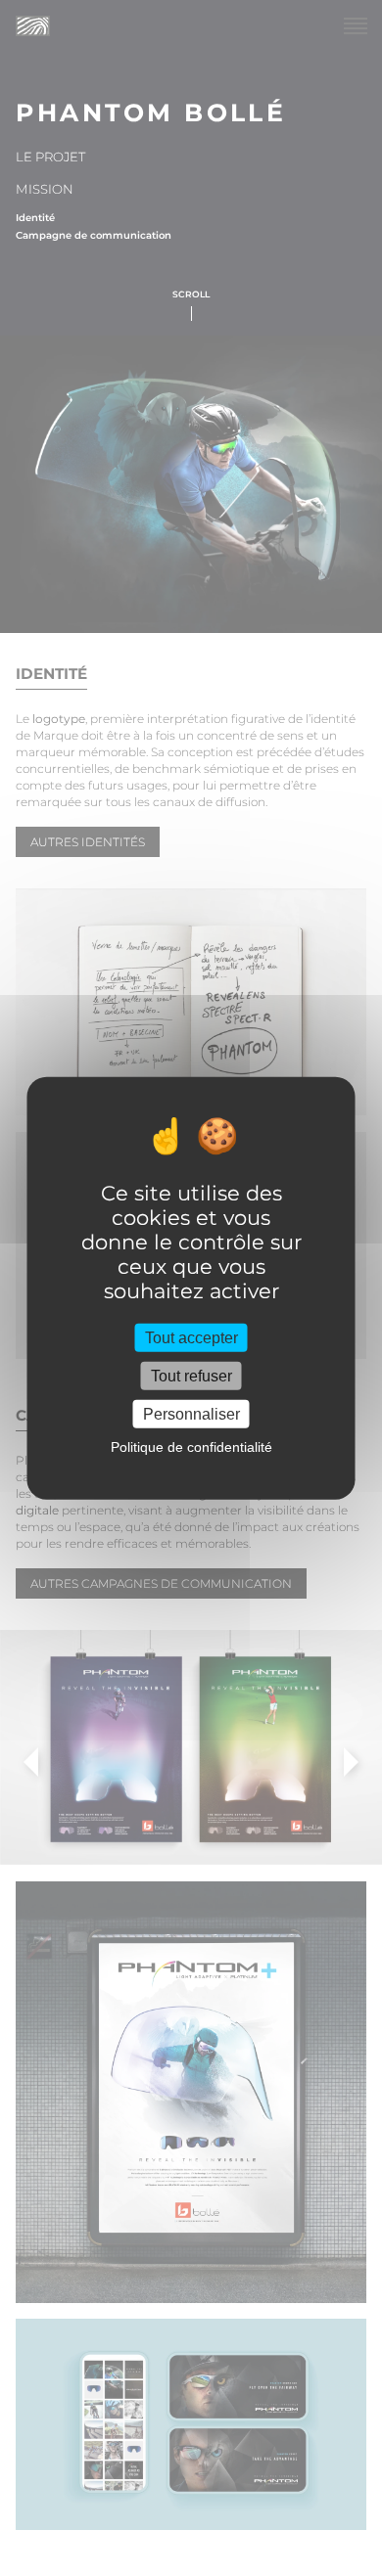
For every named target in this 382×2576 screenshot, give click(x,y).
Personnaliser (191, 1414)
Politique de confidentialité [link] (191, 1447)
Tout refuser (191, 1375)
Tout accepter (191, 1337)
